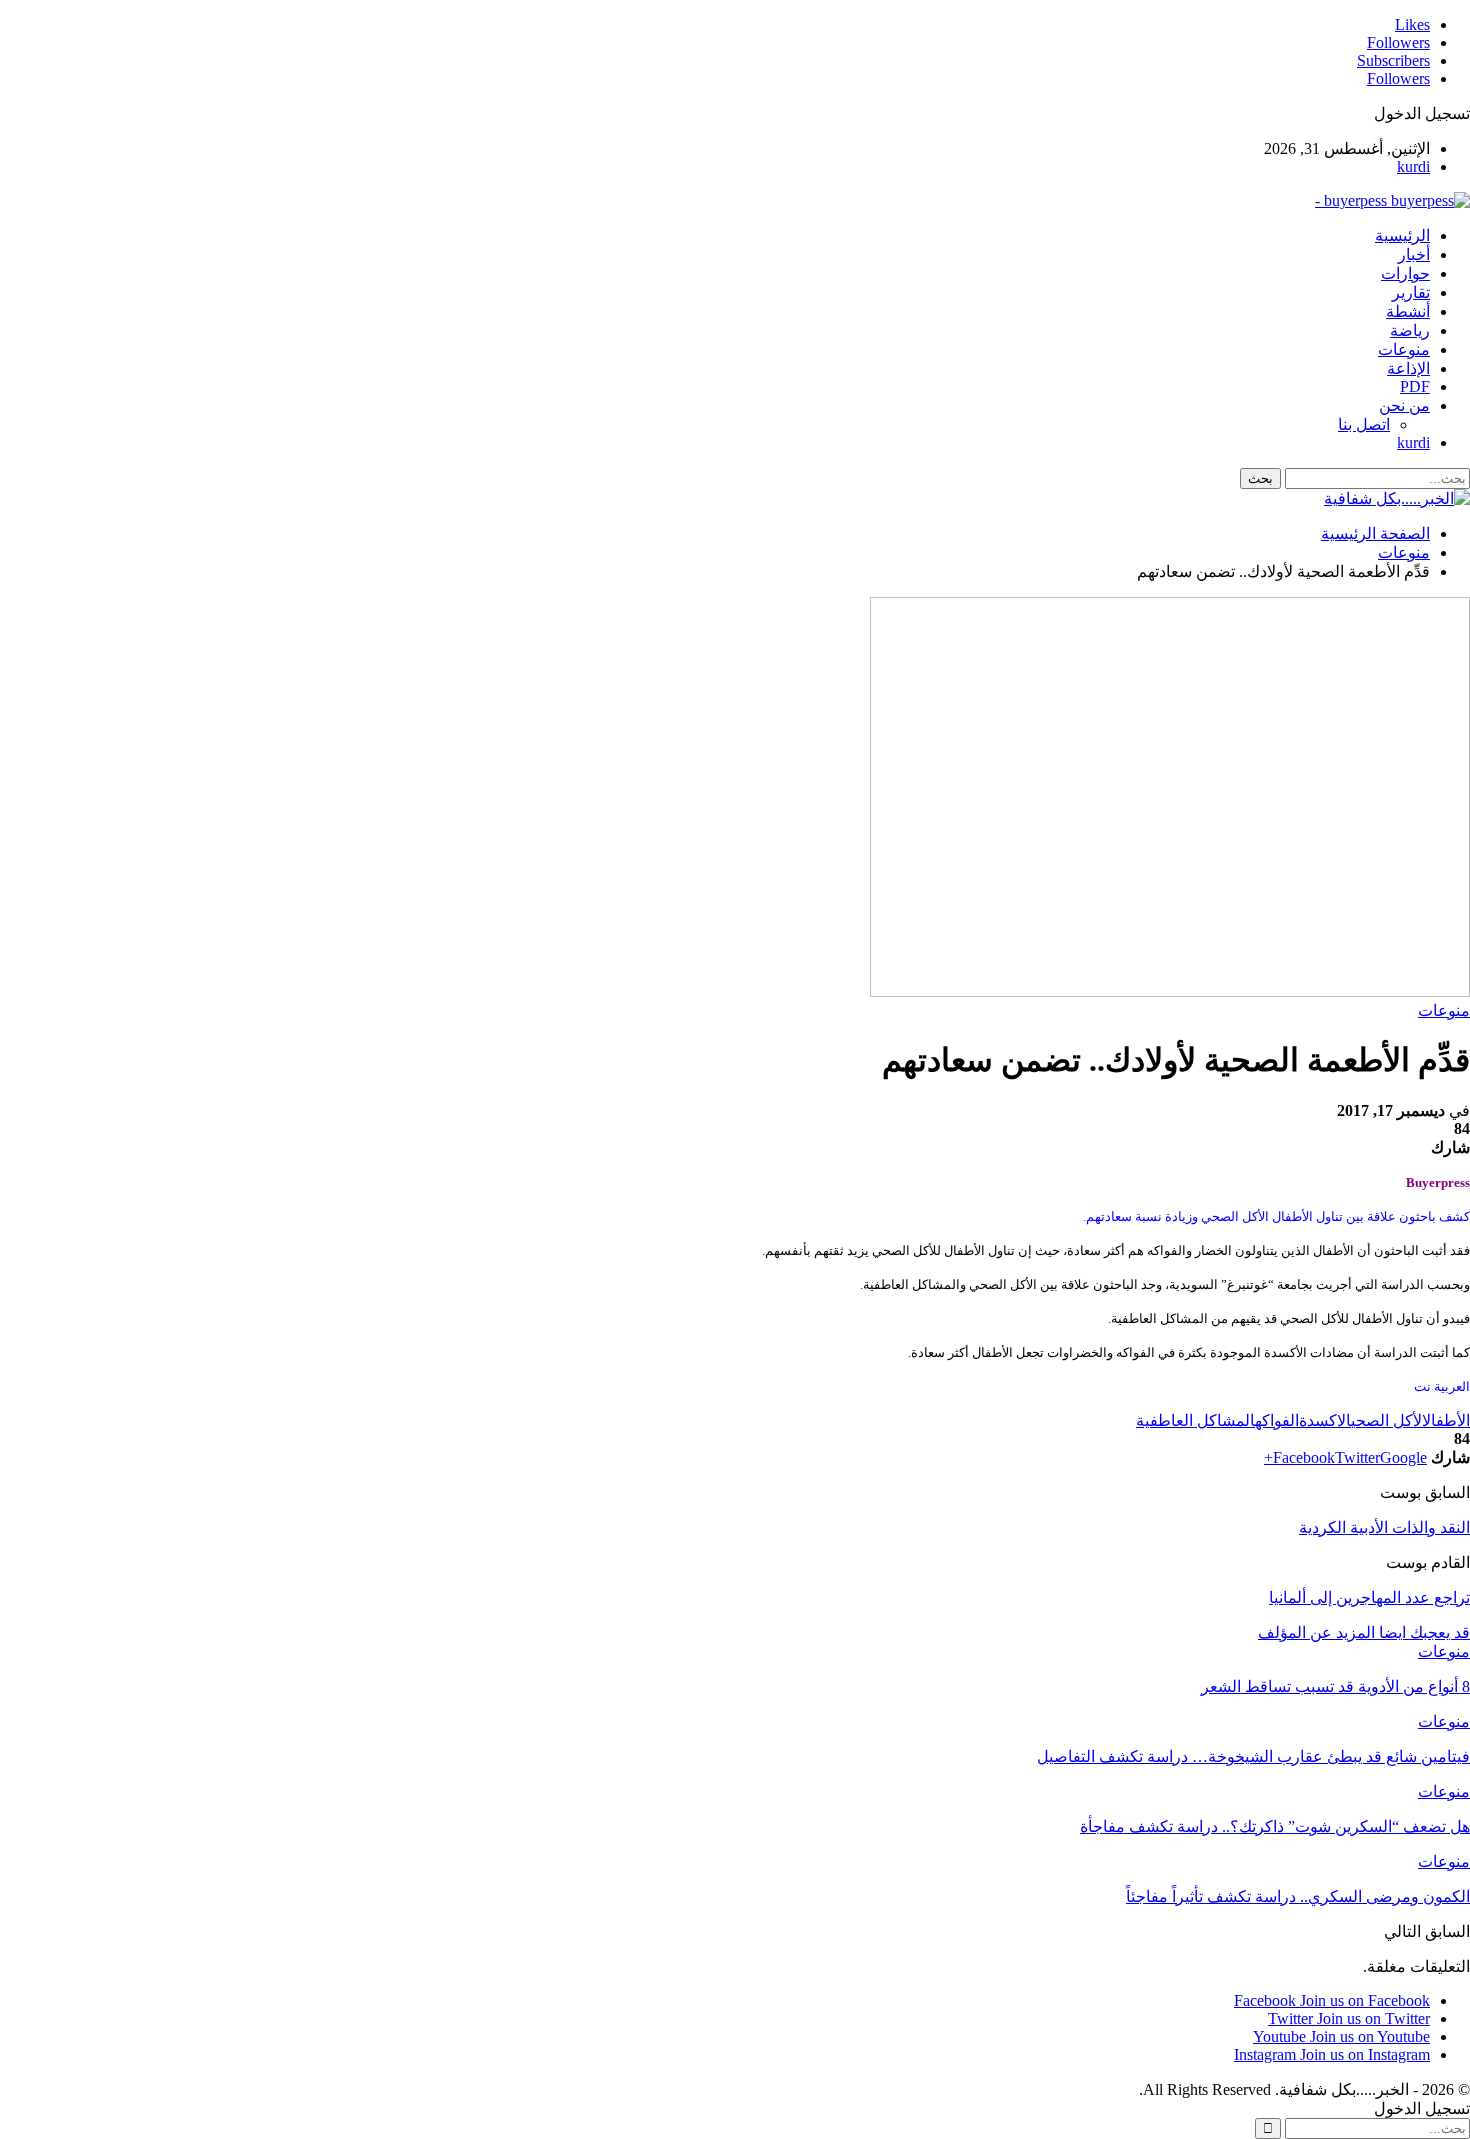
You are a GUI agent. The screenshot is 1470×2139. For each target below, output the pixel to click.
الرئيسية (1402, 235)
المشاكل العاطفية (1195, 1420)
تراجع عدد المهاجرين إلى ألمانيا (1369, 1597)
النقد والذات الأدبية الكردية (1384, 1527)
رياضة (1410, 330)
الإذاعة (1408, 368)
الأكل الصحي (1386, 1420)
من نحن (1404, 405)
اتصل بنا (1364, 424)
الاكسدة (1325, 1420)
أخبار (1414, 254)
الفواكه (1277, 1420)
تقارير (1411, 292)
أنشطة (1408, 311)
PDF (1415, 386)
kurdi (1413, 166)
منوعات (1404, 349)
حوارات (1405, 273)
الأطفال (1446, 1420)
